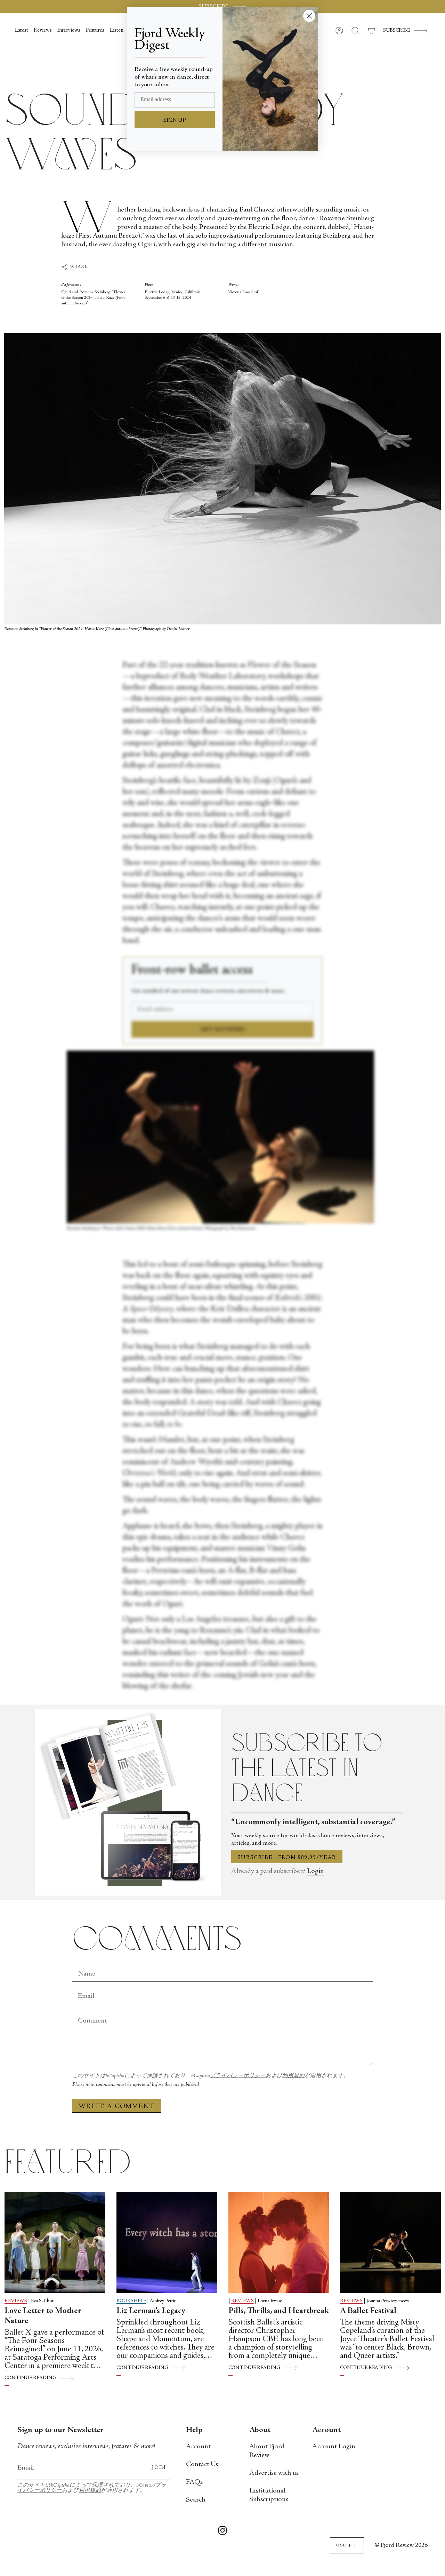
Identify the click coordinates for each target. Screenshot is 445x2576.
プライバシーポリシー (238, 2076)
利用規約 (293, 2076)
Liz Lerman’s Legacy (151, 2311)
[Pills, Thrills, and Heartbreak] (279, 2242)
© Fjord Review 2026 (401, 2545)
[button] (355, 31)
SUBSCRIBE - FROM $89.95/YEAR (287, 1858)
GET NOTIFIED (223, 1030)
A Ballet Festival (368, 2311)
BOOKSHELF (131, 2301)
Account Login (334, 2447)
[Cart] (371, 31)
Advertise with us (274, 2473)
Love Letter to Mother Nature (43, 2316)
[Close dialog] (309, 16)
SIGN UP (175, 120)
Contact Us (202, 2465)
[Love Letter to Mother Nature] (55, 2242)
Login (315, 1871)
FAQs (194, 2482)
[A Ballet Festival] (390, 2242)
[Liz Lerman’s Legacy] (167, 2242)
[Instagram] (222, 2532)
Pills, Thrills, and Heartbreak (279, 2311)
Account (198, 2447)
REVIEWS (16, 2301)
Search (196, 2500)
